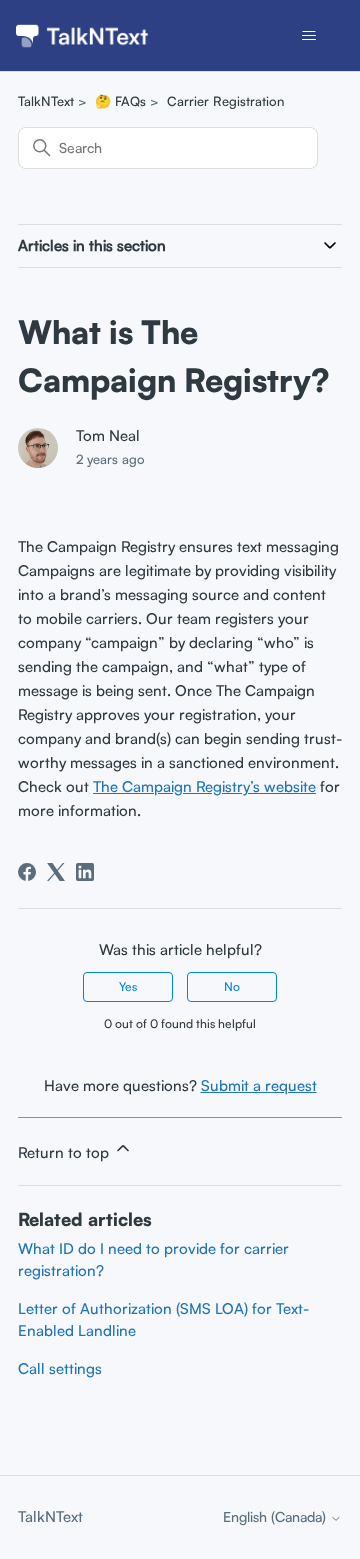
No (232, 986)
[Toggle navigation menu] (308, 36)
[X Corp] (56, 872)
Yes (128, 986)
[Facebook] (27, 872)
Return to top (65, 1152)
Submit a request (259, 1085)
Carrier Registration (225, 101)
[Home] (82, 36)
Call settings (60, 1368)
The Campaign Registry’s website (204, 786)
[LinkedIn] (85, 872)
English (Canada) (276, 1517)
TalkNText (46, 101)
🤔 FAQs (120, 101)
